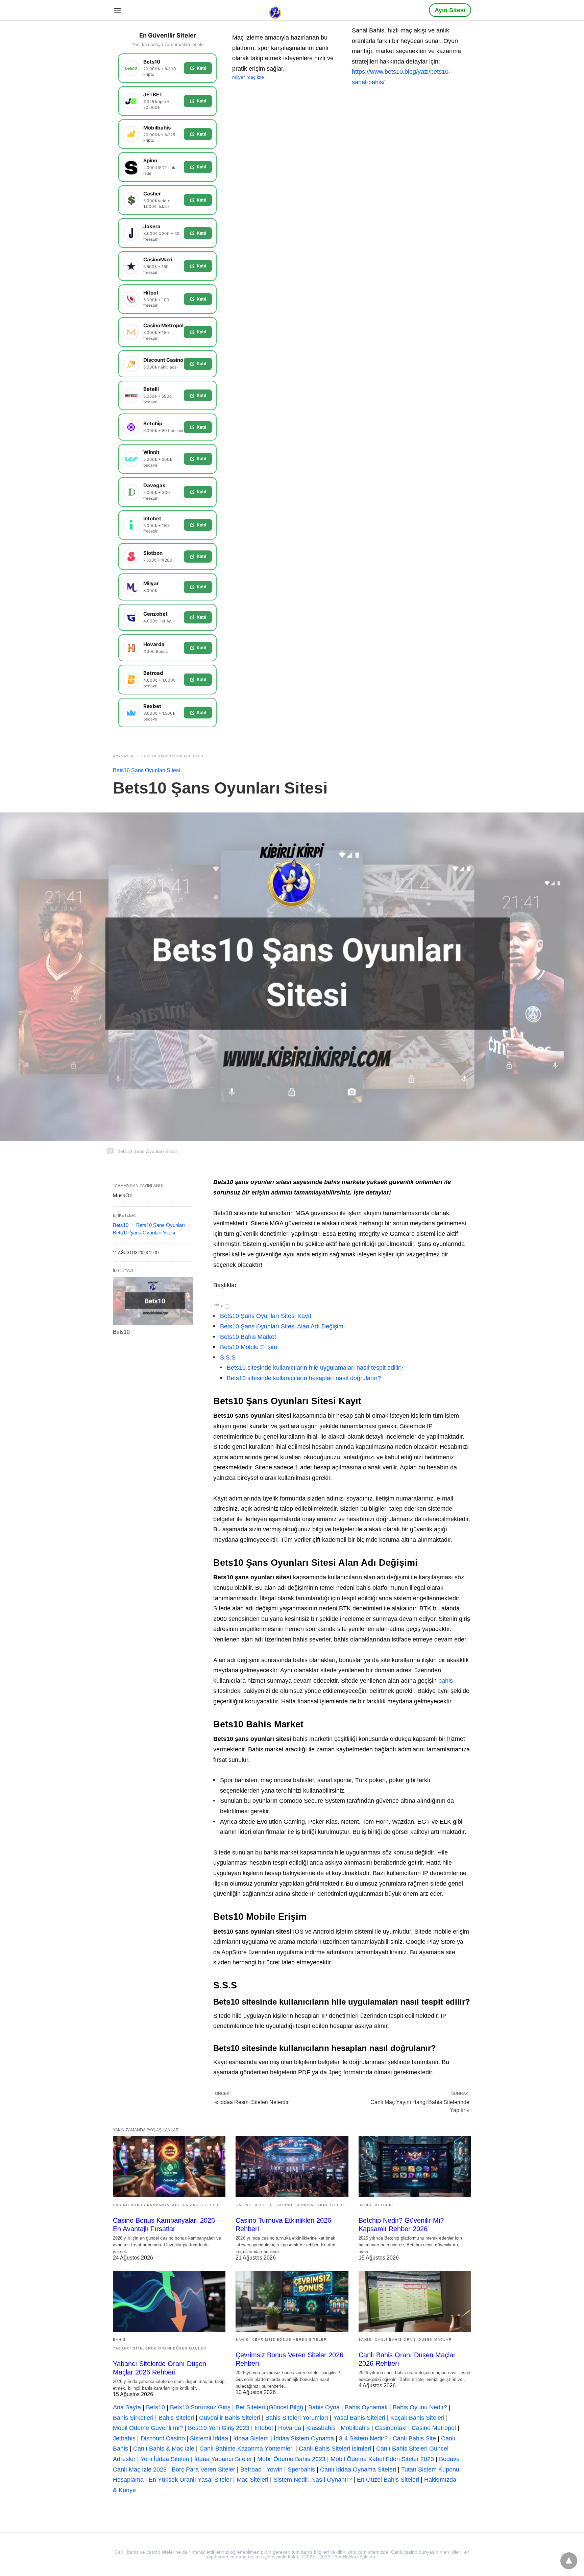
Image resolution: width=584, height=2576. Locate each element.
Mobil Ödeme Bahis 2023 (291, 2459)
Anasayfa (123, 756)
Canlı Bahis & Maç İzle (164, 2449)
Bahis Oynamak (366, 2407)
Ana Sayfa (127, 2407)
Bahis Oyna (324, 2407)
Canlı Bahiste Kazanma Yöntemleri (247, 2449)
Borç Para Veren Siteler (203, 2469)
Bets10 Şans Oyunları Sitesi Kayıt (266, 1316)
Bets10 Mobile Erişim (249, 1347)
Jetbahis (124, 2438)
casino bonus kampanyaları (146, 2205)
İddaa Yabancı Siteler (223, 2459)
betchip (384, 2205)
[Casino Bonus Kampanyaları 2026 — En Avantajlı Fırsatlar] (169, 2167)
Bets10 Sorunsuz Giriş (200, 2407)
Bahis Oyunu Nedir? (420, 2407)
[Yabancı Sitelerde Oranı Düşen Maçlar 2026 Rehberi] (169, 2301)
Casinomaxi (391, 2428)
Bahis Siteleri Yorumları (297, 2418)
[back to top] (569, 2561)
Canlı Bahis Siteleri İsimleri (335, 2449)
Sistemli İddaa (209, 2438)
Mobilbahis (355, 2428)
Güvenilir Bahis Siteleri (230, 2418)
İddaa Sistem (251, 2438)
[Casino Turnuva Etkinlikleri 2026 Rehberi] (292, 2167)
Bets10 (121, 1225)
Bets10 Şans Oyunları (161, 1225)
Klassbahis (321, 2428)
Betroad (251, 2469)
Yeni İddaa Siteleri (165, 2459)
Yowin (275, 2469)
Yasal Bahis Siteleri (359, 2418)
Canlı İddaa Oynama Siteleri (358, 2469)
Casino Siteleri (202, 2205)
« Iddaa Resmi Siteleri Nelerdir (252, 2102)
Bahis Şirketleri (133, 2418)
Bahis (365, 2205)
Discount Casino (163, 2438)
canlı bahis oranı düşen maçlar (413, 2339)
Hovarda (290, 2428)
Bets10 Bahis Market (248, 1337)
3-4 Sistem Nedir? (363, 2438)
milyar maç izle (248, 77)
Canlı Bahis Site (414, 2438)
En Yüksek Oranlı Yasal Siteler (190, 2480)
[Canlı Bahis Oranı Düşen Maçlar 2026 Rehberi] (415, 2301)
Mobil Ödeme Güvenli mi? (148, 2428)
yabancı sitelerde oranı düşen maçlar (160, 2348)
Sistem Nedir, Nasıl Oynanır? (313, 2480)
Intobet (264, 2428)
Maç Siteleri (252, 2480)
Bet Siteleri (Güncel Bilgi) (269, 2407)
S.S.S (228, 1357)
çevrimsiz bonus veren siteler (290, 2339)
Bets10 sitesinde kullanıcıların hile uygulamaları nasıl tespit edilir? (315, 1368)
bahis (446, 1681)
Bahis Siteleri (176, 2418)
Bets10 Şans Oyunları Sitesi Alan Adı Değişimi (282, 1326)
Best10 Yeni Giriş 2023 (219, 2428)
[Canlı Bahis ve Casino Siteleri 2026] (276, 10)
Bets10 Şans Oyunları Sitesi (173, 756)
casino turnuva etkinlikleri (310, 2205)
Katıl (201, 68)
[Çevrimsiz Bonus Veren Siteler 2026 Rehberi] (292, 2301)
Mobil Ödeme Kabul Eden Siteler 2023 (382, 2459)
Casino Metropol (434, 2428)
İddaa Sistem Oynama (304, 2438)
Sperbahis (301, 2469)
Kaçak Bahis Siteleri (417, 2418)
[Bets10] (153, 1301)
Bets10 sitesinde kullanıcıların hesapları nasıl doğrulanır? (304, 1378)
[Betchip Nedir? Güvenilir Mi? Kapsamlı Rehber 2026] (415, 2167)
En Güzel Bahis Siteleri (388, 2480)
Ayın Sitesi (450, 10)
